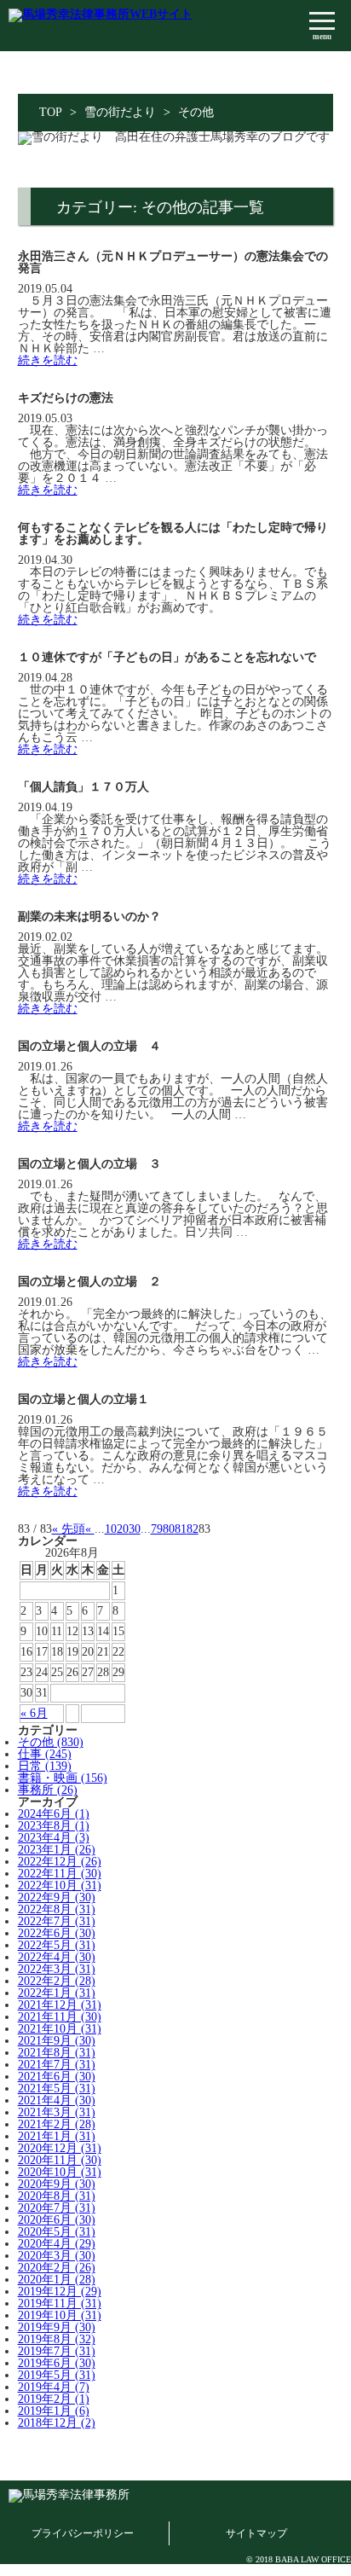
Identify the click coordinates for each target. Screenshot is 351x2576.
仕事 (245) (45, 1754)
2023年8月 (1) (54, 1826)
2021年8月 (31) (57, 2053)
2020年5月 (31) (57, 2232)
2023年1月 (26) (57, 1850)
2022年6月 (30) (57, 1933)
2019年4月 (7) (54, 2387)
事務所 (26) (48, 1790)
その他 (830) (51, 1742)
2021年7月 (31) (57, 2065)
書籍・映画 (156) (63, 1778)
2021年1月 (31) (57, 2136)
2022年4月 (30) (57, 1957)
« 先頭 (69, 1529)
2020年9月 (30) (57, 2184)
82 (193, 1529)
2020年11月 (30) (60, 2160)
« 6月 (34, 1713)
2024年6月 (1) (54, 1814)
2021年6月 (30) (57, 2077)
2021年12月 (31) (60, 2005)
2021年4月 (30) (57, 2100)
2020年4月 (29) (57, 2244)
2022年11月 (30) (60, 1874)
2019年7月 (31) (57, 2351)
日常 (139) (45, 1766)
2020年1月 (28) (57, 2280)
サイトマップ (256, 2533)
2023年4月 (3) (54, 1838)
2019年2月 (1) (54, 2399)
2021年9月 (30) (57, 2041)
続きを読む (48, 360)
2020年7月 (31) (57, 2208)
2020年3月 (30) (57, 2256)
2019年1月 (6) (54, 2411)
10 (111, 1529)
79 (157, 1529)
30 (135, 1529)
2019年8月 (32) (57, 2339)
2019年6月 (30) (57, 2363)
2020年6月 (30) (57, 2220)
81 (181, 1529)
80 (169, 1529)
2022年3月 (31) (57, 1969)
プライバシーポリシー (83, 2533)
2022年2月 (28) (57, 1981)
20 (123, 1529)
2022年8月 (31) (57, 1909)
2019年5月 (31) (57, 2375)
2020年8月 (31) (57, 2196)
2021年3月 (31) (57, 2112)
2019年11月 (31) (60, 2303)
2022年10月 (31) (60, 1886)
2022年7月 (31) (57, 1921)
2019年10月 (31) (60, 2315)
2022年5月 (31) (57, 1945)
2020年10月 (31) (60, 2172)
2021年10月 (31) (60, 2029)
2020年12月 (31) (60, 2148)
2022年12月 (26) (60, 1862)
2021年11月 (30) (60, 2017)
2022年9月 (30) (57, 1897)
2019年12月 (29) (60, 2292)
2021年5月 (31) (57, 2089)
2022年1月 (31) (57, 1993)
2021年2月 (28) (57, 2124)
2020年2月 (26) (57, 2268)
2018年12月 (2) (57, 2423)
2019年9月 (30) (57, 2327)
